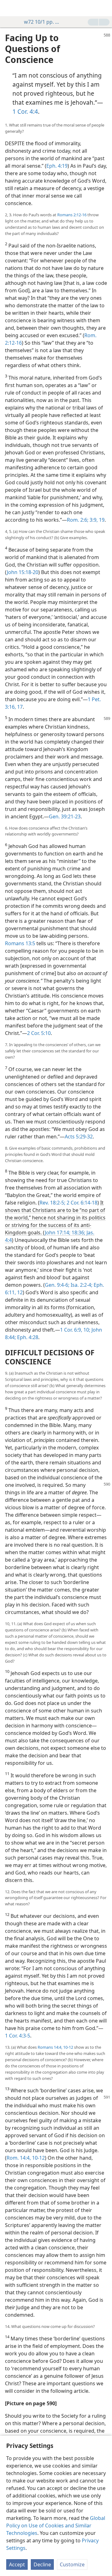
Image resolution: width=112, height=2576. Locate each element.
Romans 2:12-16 (72, 215)
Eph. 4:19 (57, 166)
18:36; (78, 1233)
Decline (42, 2564)
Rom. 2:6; (78, 520)
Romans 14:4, (50, 2047)
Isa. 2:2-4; (81, 1285)
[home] (9, 8)
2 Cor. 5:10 (39, 1033)
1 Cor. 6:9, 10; (75, 1330)
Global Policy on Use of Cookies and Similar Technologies (56, 2526)
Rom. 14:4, (19, 2158)
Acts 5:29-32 (79, 1137)
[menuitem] (9, 8)
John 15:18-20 (23, 572)
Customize (72, 2564)
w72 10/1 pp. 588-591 (43, 22)
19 (101, 520)
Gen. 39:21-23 (65, 816)
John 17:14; (58, 1233)
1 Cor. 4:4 (25, 111)
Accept (17, 2564)
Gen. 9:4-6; (57, 1285)
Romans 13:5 (20, 943)
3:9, (93, 520)
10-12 (68, 2047)
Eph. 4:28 (27, 1337)
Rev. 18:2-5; (52, 1203)
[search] (104, 8)
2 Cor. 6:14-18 (81, 1203)
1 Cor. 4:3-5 (18, 2036)
